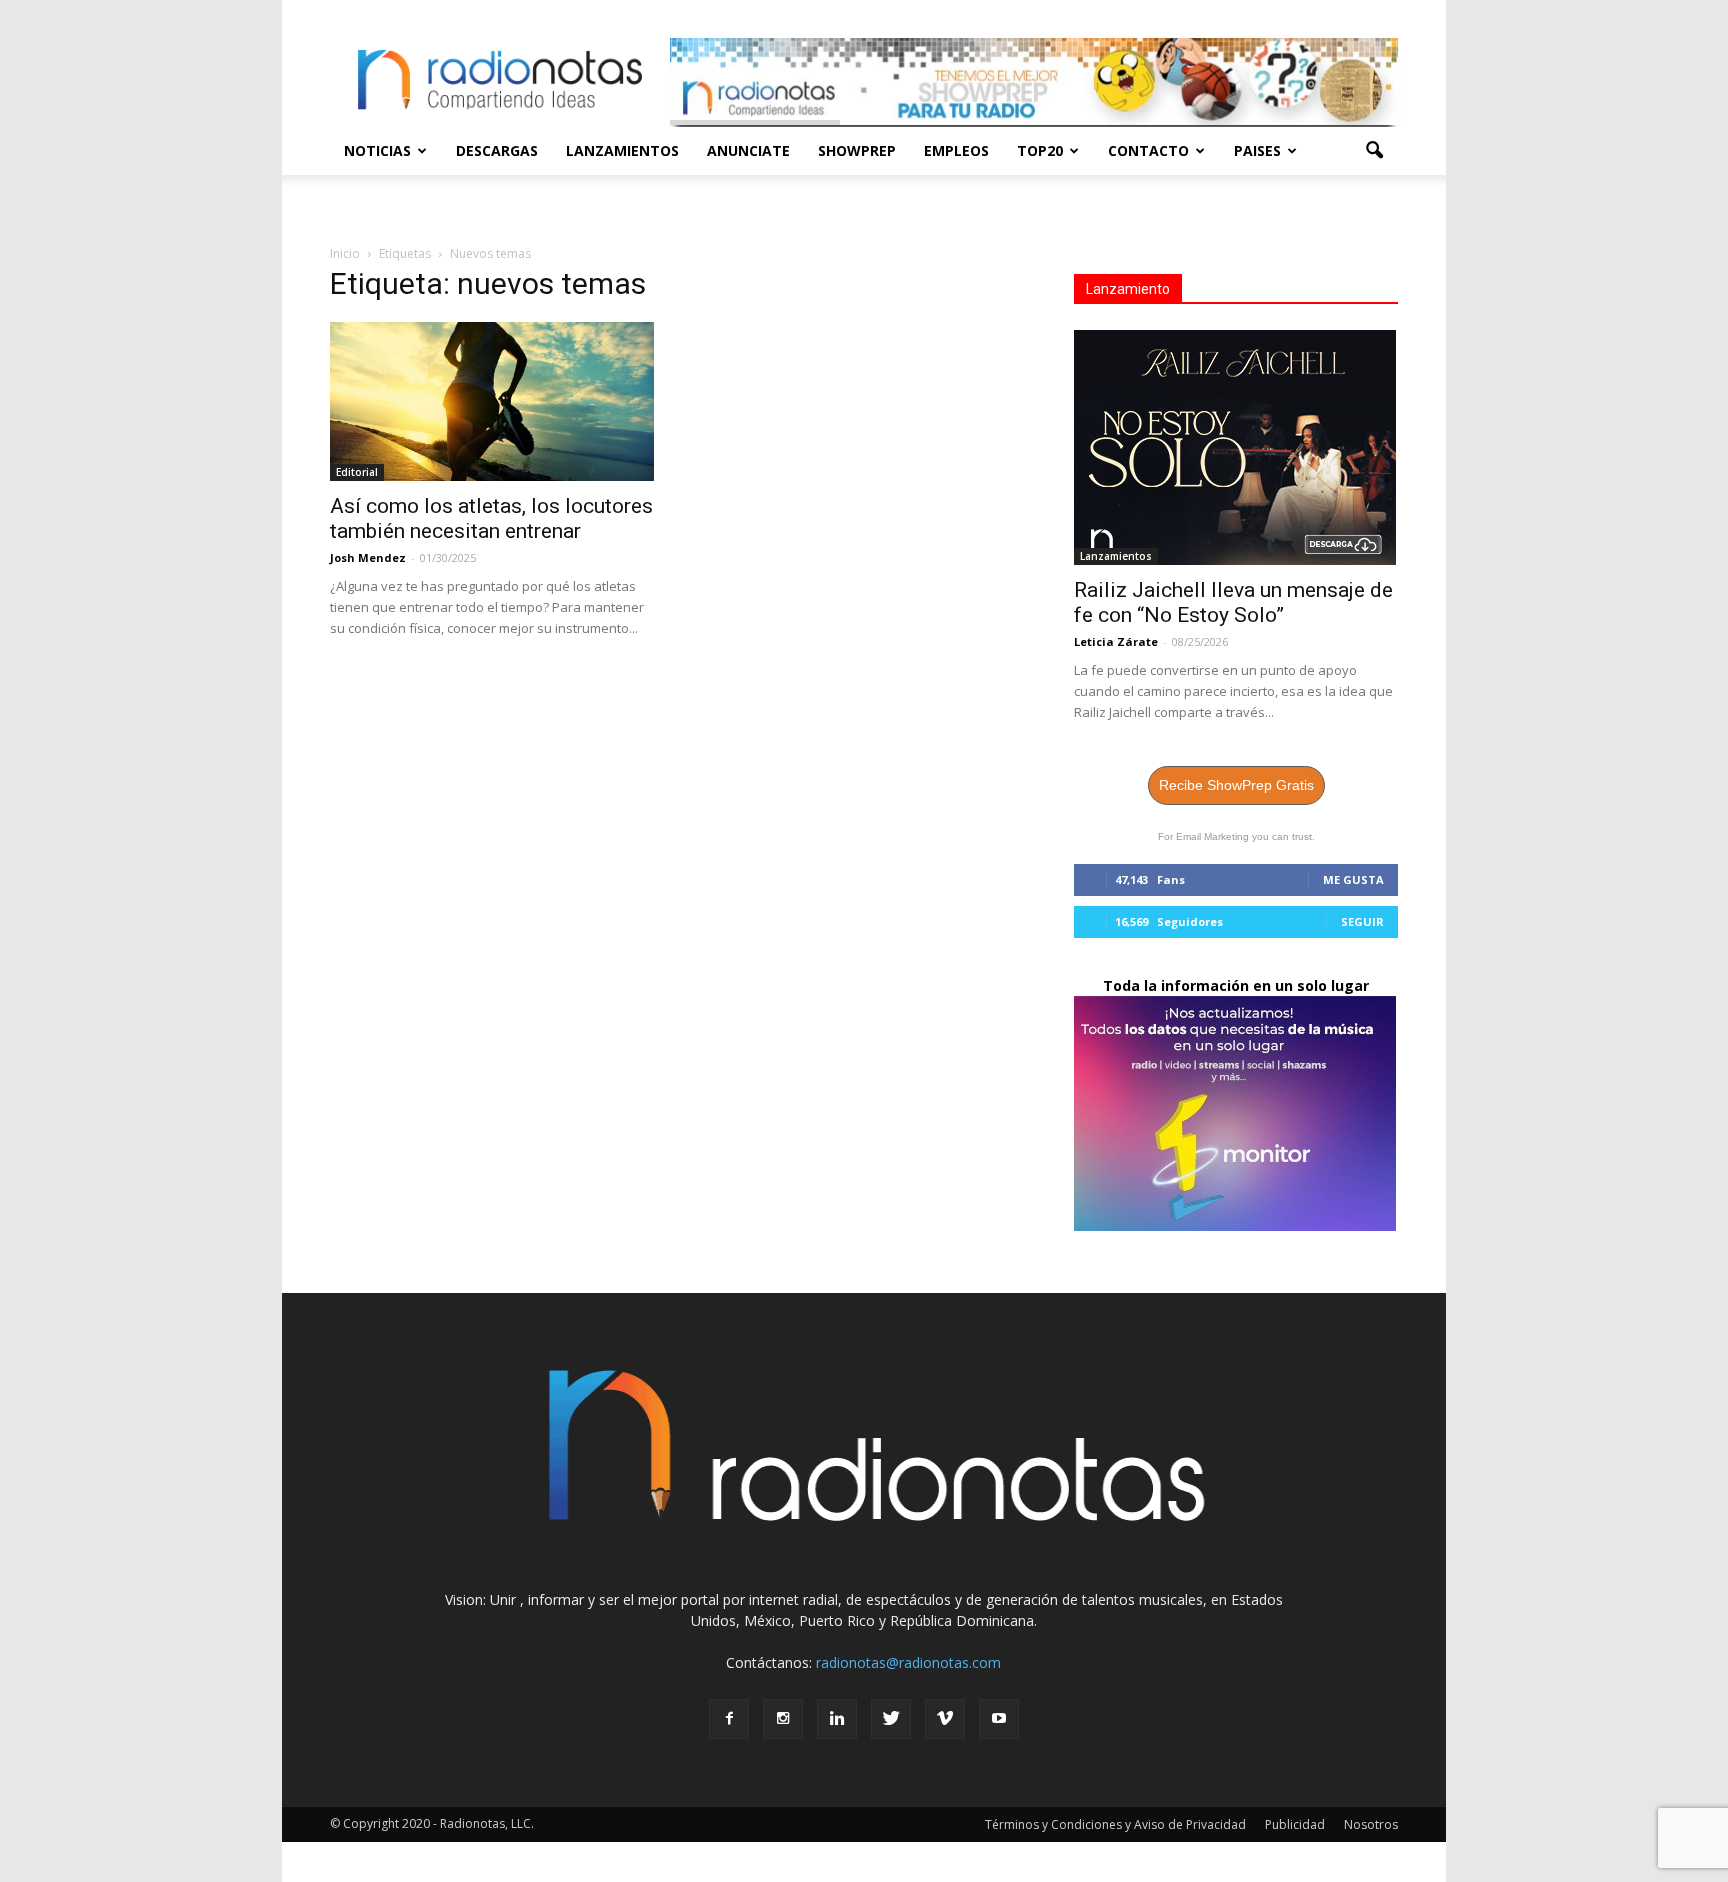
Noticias (377, 150)
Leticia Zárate (1116, 641)
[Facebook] (729, 1719)
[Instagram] (783, 1719)
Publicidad (1295, 1824)
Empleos (956, 150)
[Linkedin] (837, 1719)
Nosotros (1371, 1824)
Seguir (1362, 921)
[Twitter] (891, 1719)
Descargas (497, 150)
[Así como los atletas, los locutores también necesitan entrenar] (492, 401)
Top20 (1040, 150)
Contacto (1148, 150)
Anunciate (748, 150)
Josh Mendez (368, 557)
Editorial (357, 472)
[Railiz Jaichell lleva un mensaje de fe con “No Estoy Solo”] (1236, 447)
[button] (1374, 151)
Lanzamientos (622, 150)
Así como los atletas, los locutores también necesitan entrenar (491, 518)
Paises (1257, 150)
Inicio (345, 253)
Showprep (857, 150)
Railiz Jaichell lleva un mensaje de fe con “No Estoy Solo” (1233, 602)
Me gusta (1353, 879)
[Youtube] (999, 1719)
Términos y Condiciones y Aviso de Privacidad (1115, 1824)
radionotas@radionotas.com (908, 1662)
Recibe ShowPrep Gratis (1236, 785)
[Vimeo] (945, 1719)
